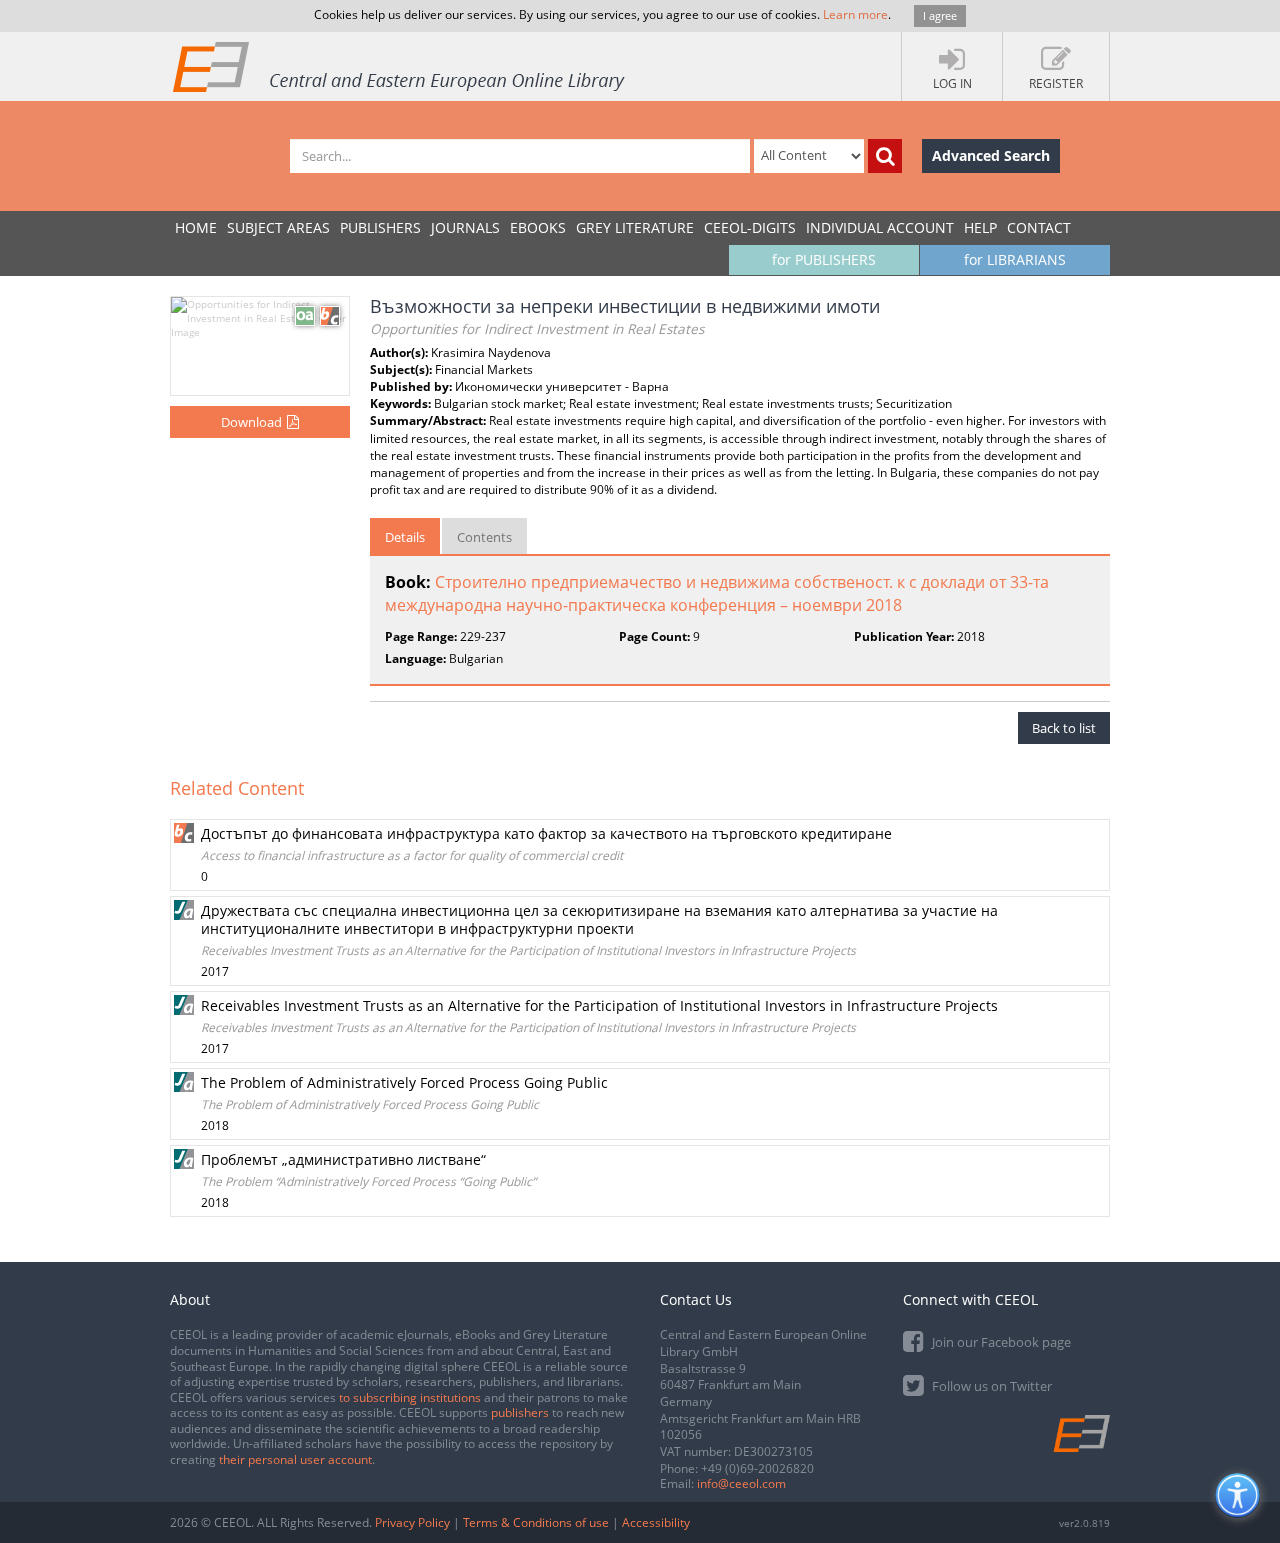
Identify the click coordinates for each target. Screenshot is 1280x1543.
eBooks (538, 227)
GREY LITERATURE (635, 227)
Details (405, 537)
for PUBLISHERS (824, 259)
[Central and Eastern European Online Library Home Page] (400, 66)
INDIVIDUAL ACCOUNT (880, 227)
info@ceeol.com (741, 1483)
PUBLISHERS (380, 227)
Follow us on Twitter (990, 1386)
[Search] (885, 156)
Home (196, 227)
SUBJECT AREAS (278, 227)
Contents (484, 537)
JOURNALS (465, 227)
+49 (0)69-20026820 (757, 1468)
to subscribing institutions (410, 1397)
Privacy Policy (412, 1522)
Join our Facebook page (1000, 1342)
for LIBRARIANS (1015, 259)
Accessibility (656, 1522)
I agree (940, 15)
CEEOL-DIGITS (750, 227)
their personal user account (295, 1459)
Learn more (855, 14)
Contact (1039, 227)
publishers (520, 1412)
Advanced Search (991, 155)
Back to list (1064, 728)
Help (980, 227)
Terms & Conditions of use (536, 1522)
